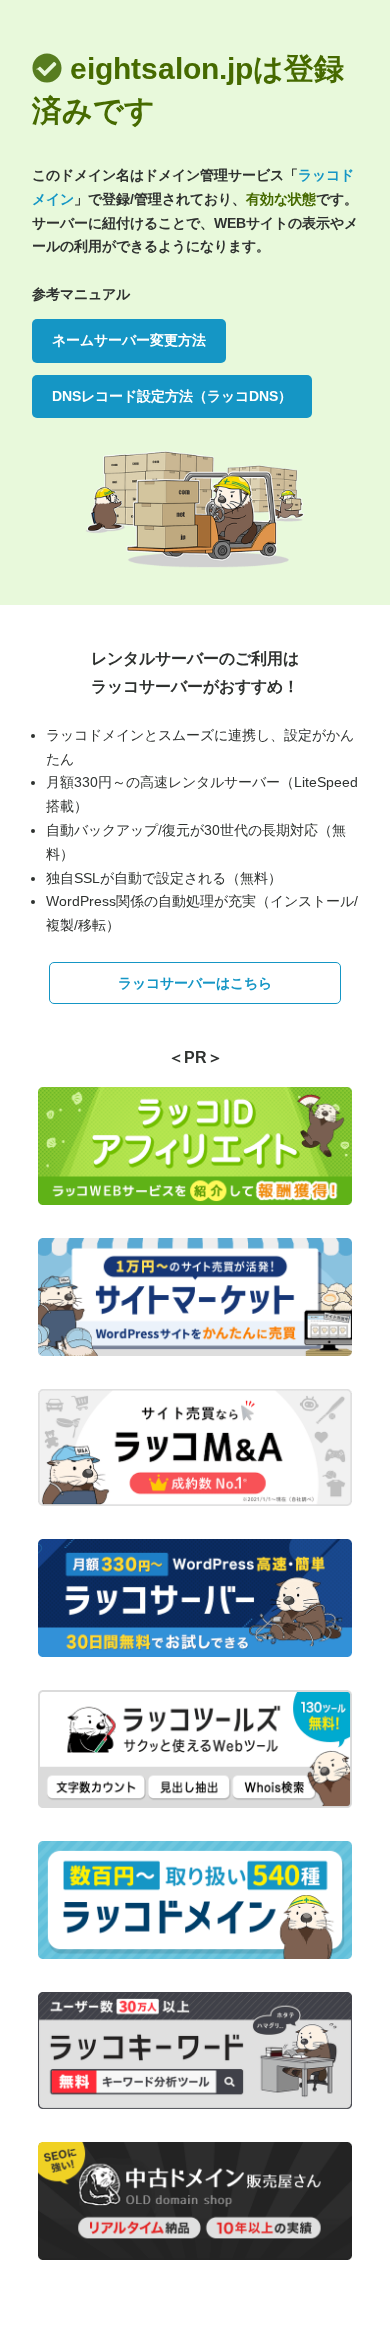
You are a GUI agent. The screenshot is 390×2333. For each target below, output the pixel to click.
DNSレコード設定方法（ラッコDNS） (172, 396)
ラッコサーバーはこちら (195, 983)
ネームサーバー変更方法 (129, 340)
